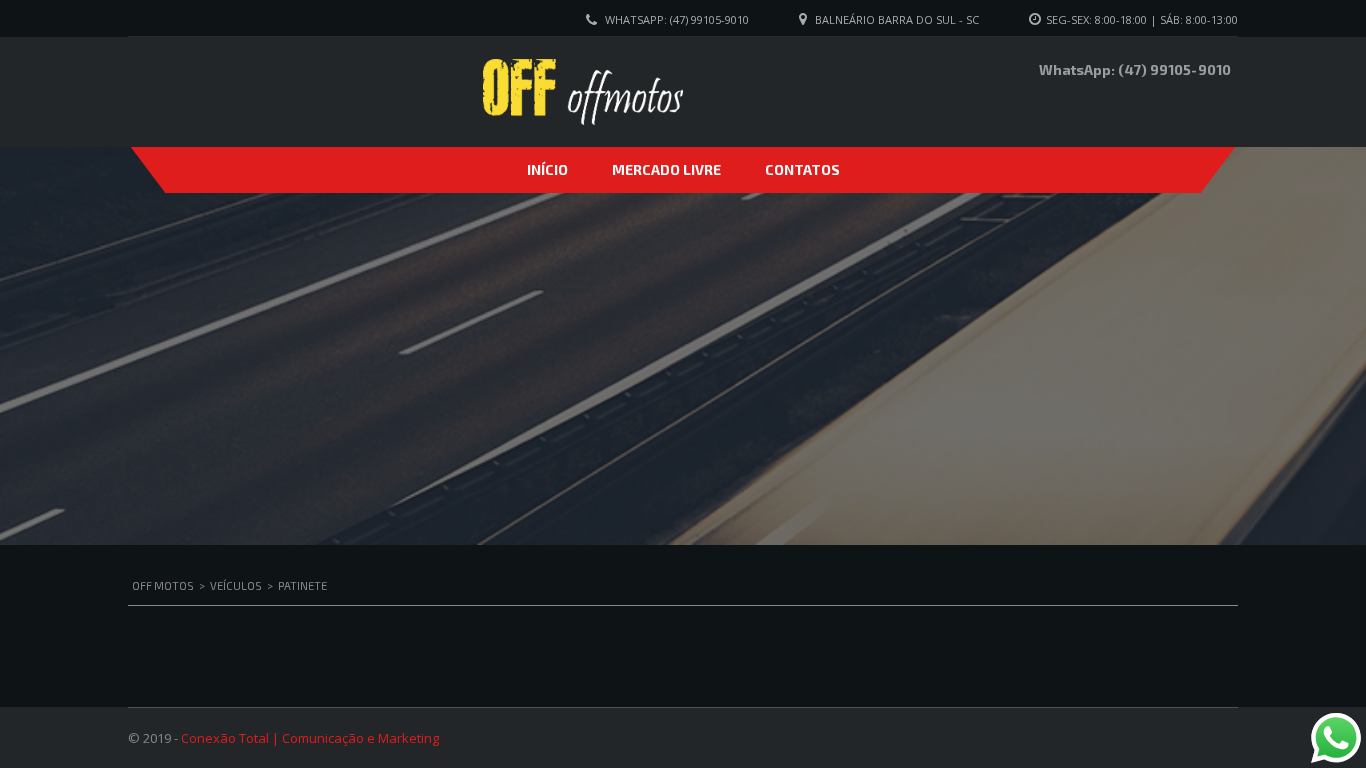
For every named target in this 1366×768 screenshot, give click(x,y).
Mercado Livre (666, 169)
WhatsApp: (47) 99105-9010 (677, 19)
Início (547, 169)
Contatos (802, 169)
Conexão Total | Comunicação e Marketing (310, 738)
